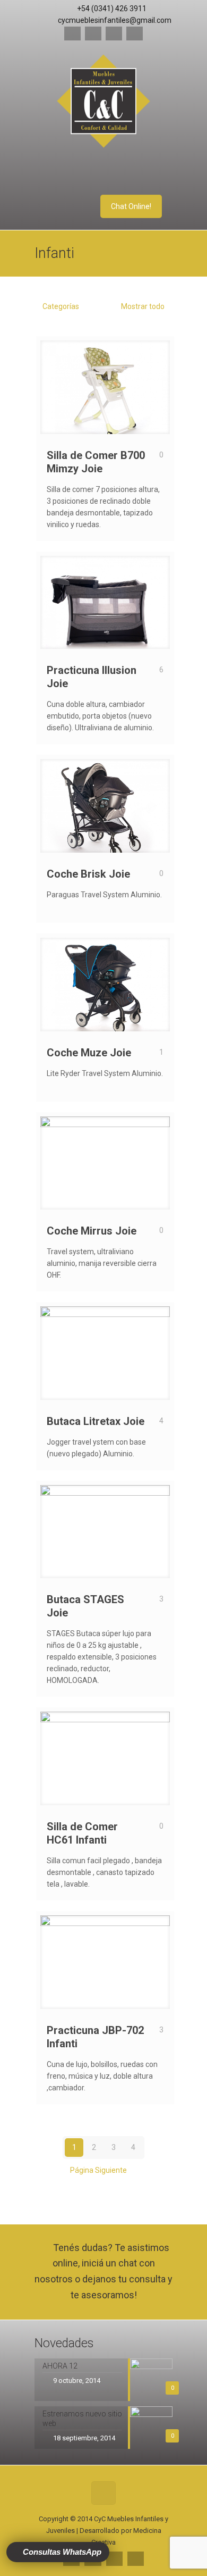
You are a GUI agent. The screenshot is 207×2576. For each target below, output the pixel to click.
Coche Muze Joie (89, 1053)
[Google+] (93, 34)
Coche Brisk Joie (88, 874)
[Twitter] (114, 34)
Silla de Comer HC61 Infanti (82, 1833)
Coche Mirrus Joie (92, 1231)
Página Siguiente (98, 2170)
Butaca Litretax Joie (96, 1421)
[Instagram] (135, 34)
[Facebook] (72, 34)
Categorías (61, 306)
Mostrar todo (142, 306)
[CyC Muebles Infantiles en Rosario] (103, 103)
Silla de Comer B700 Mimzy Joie (96, 462)
